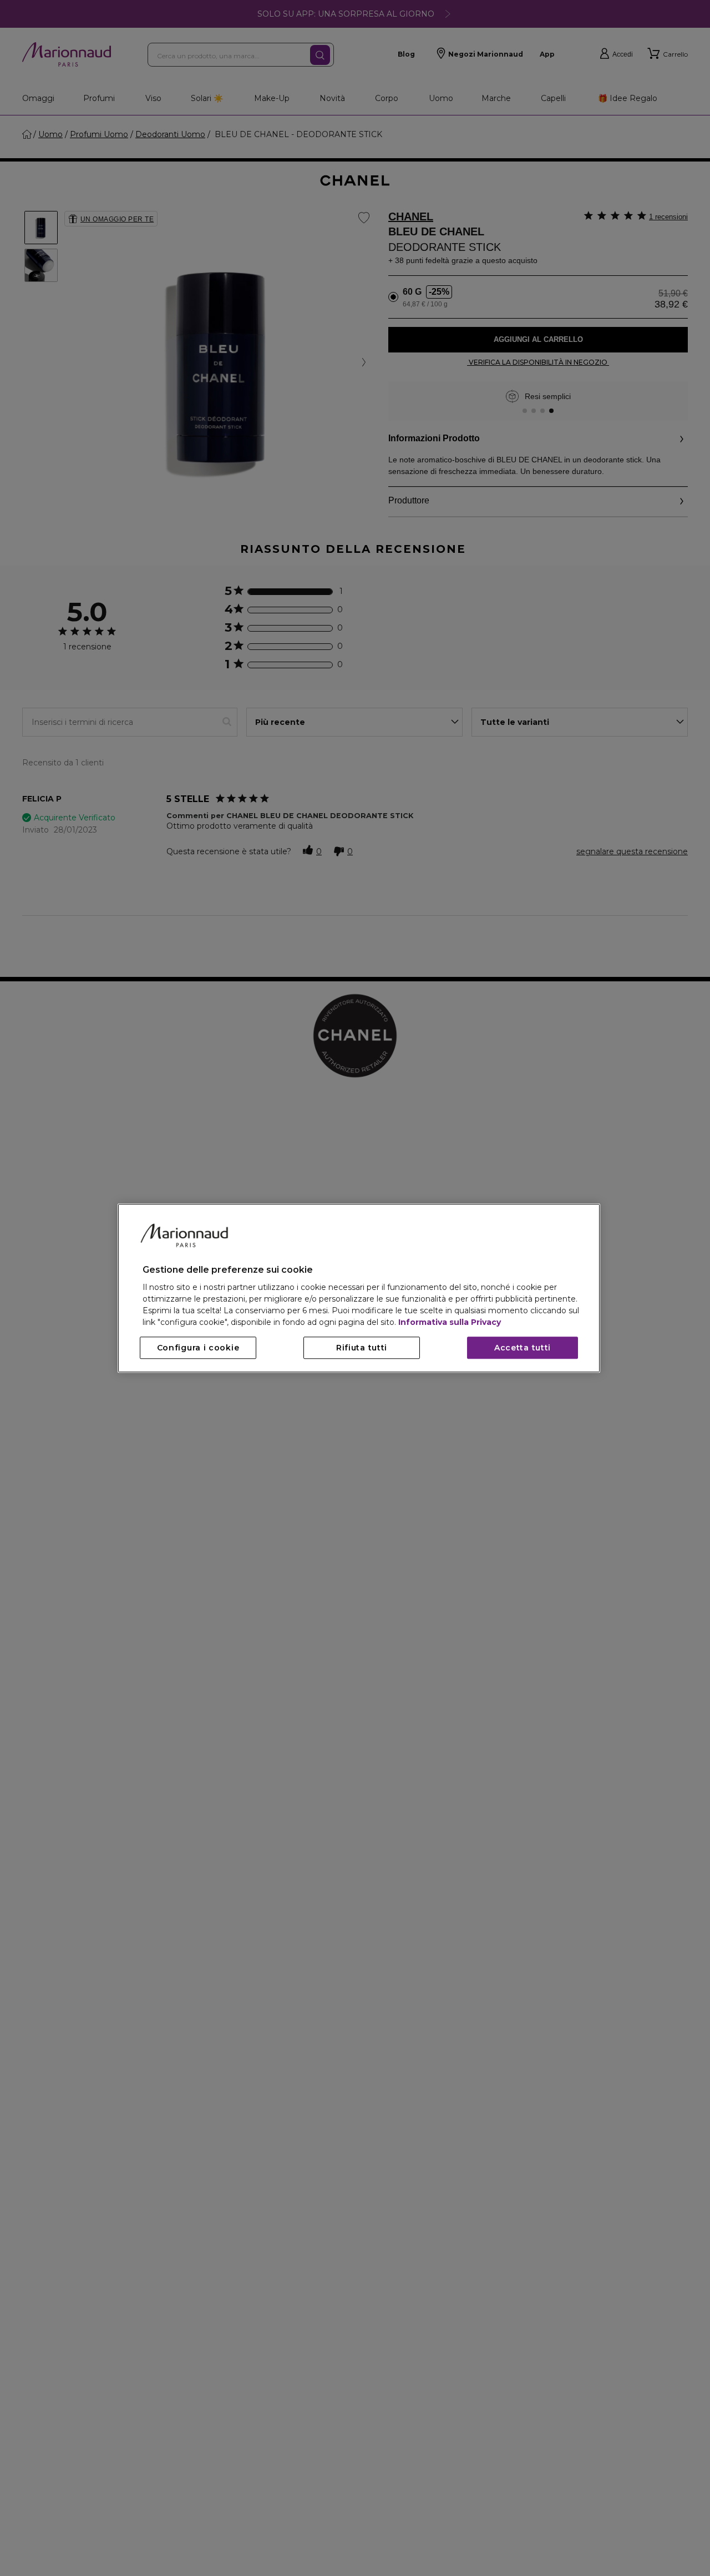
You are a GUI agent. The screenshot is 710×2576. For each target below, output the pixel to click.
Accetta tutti (523, 1348)
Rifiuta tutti (362, 1348)
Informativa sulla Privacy (450, 1322)
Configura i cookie (198, 1348)
